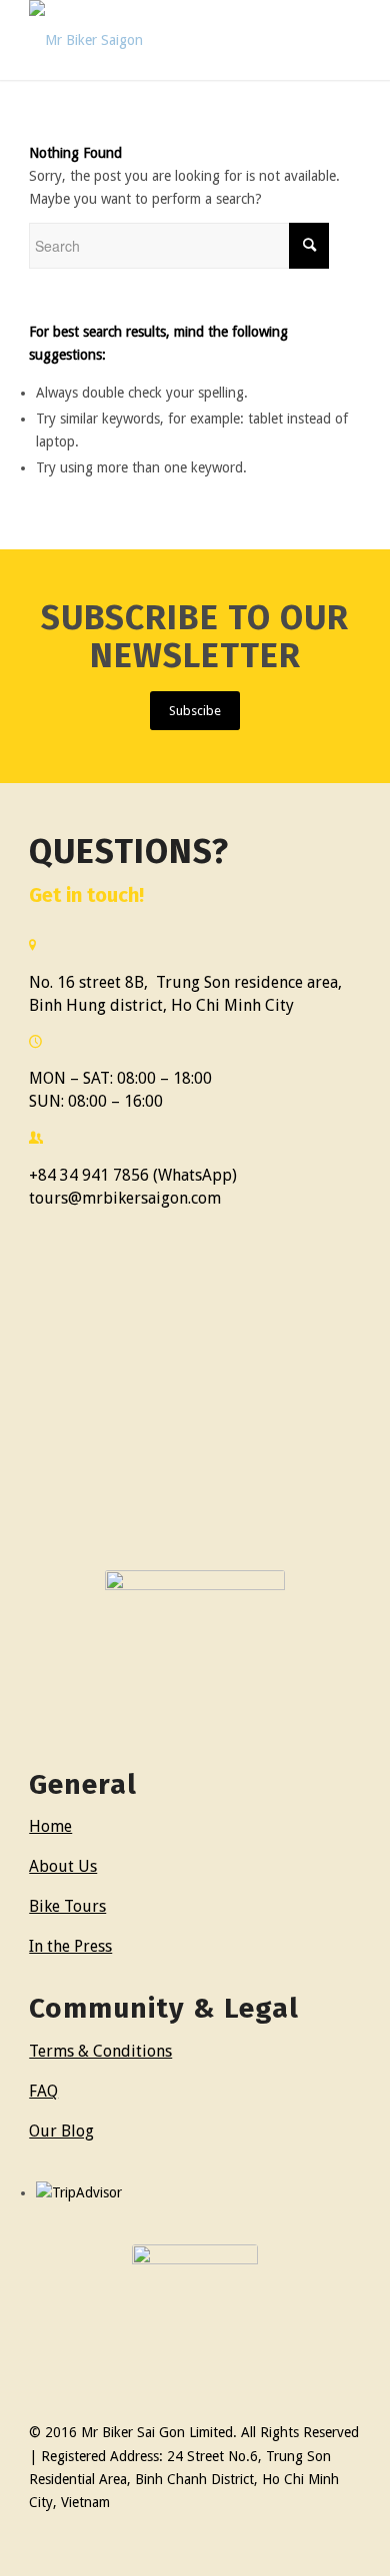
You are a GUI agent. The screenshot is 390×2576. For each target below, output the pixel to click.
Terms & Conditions (100, 2051)
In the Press (70, 1946)
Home (50, 1826)
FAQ (43, 2091)
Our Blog (61, 2131)
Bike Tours (67, 1906)
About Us (63, 1866)
